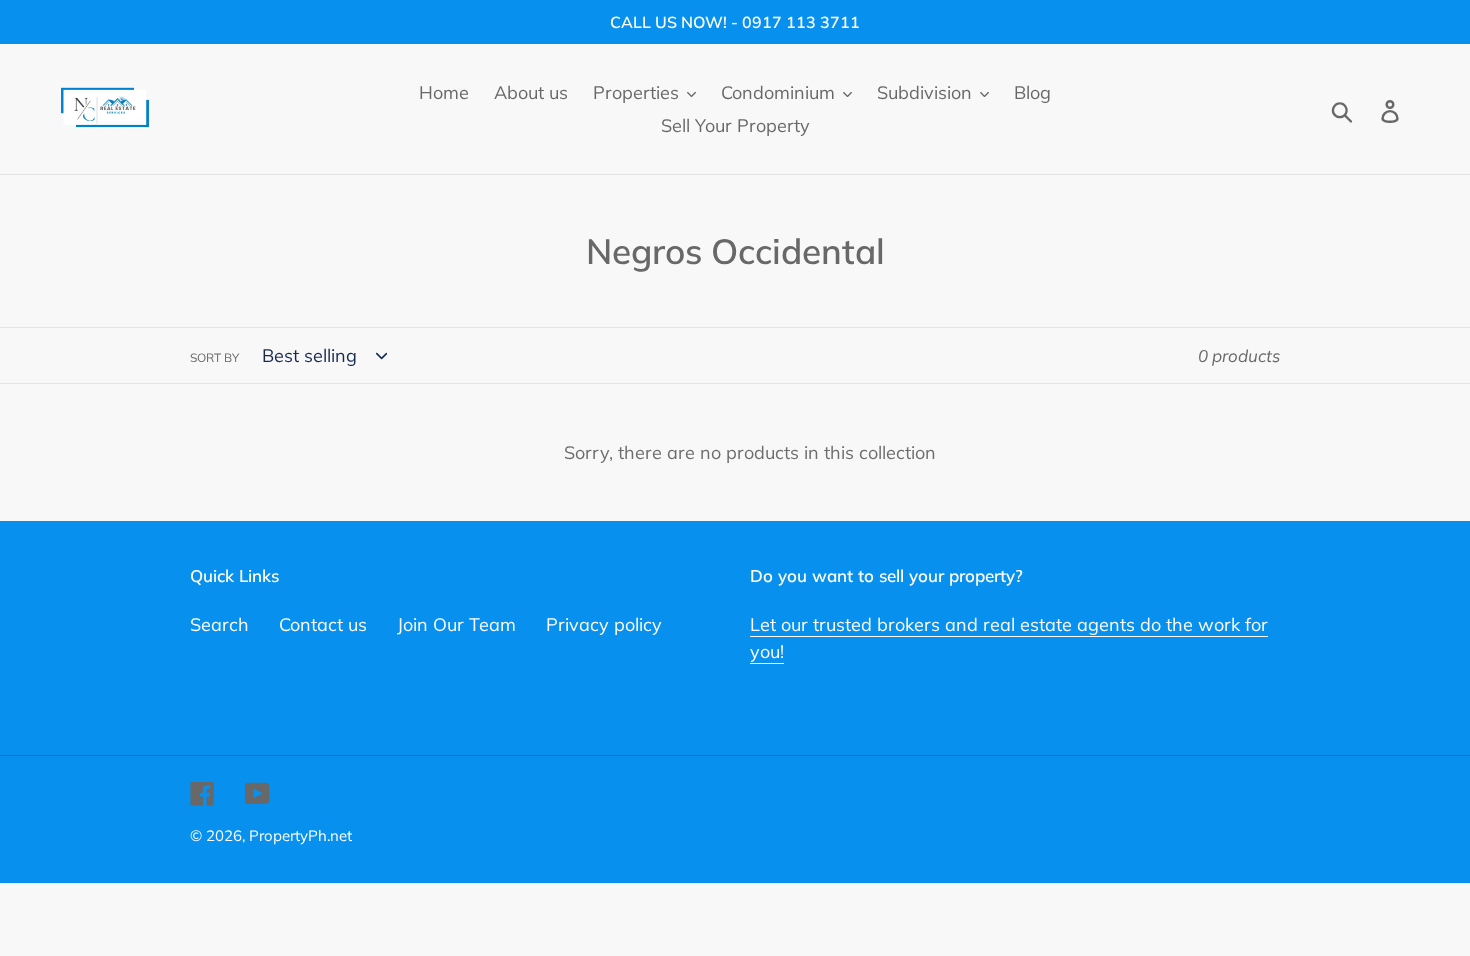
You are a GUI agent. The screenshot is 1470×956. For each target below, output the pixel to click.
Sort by (214, 357)
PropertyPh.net (300, 835)
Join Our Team (456, 624)
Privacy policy (604, 624)
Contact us (323, 624)
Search (219, 624)
